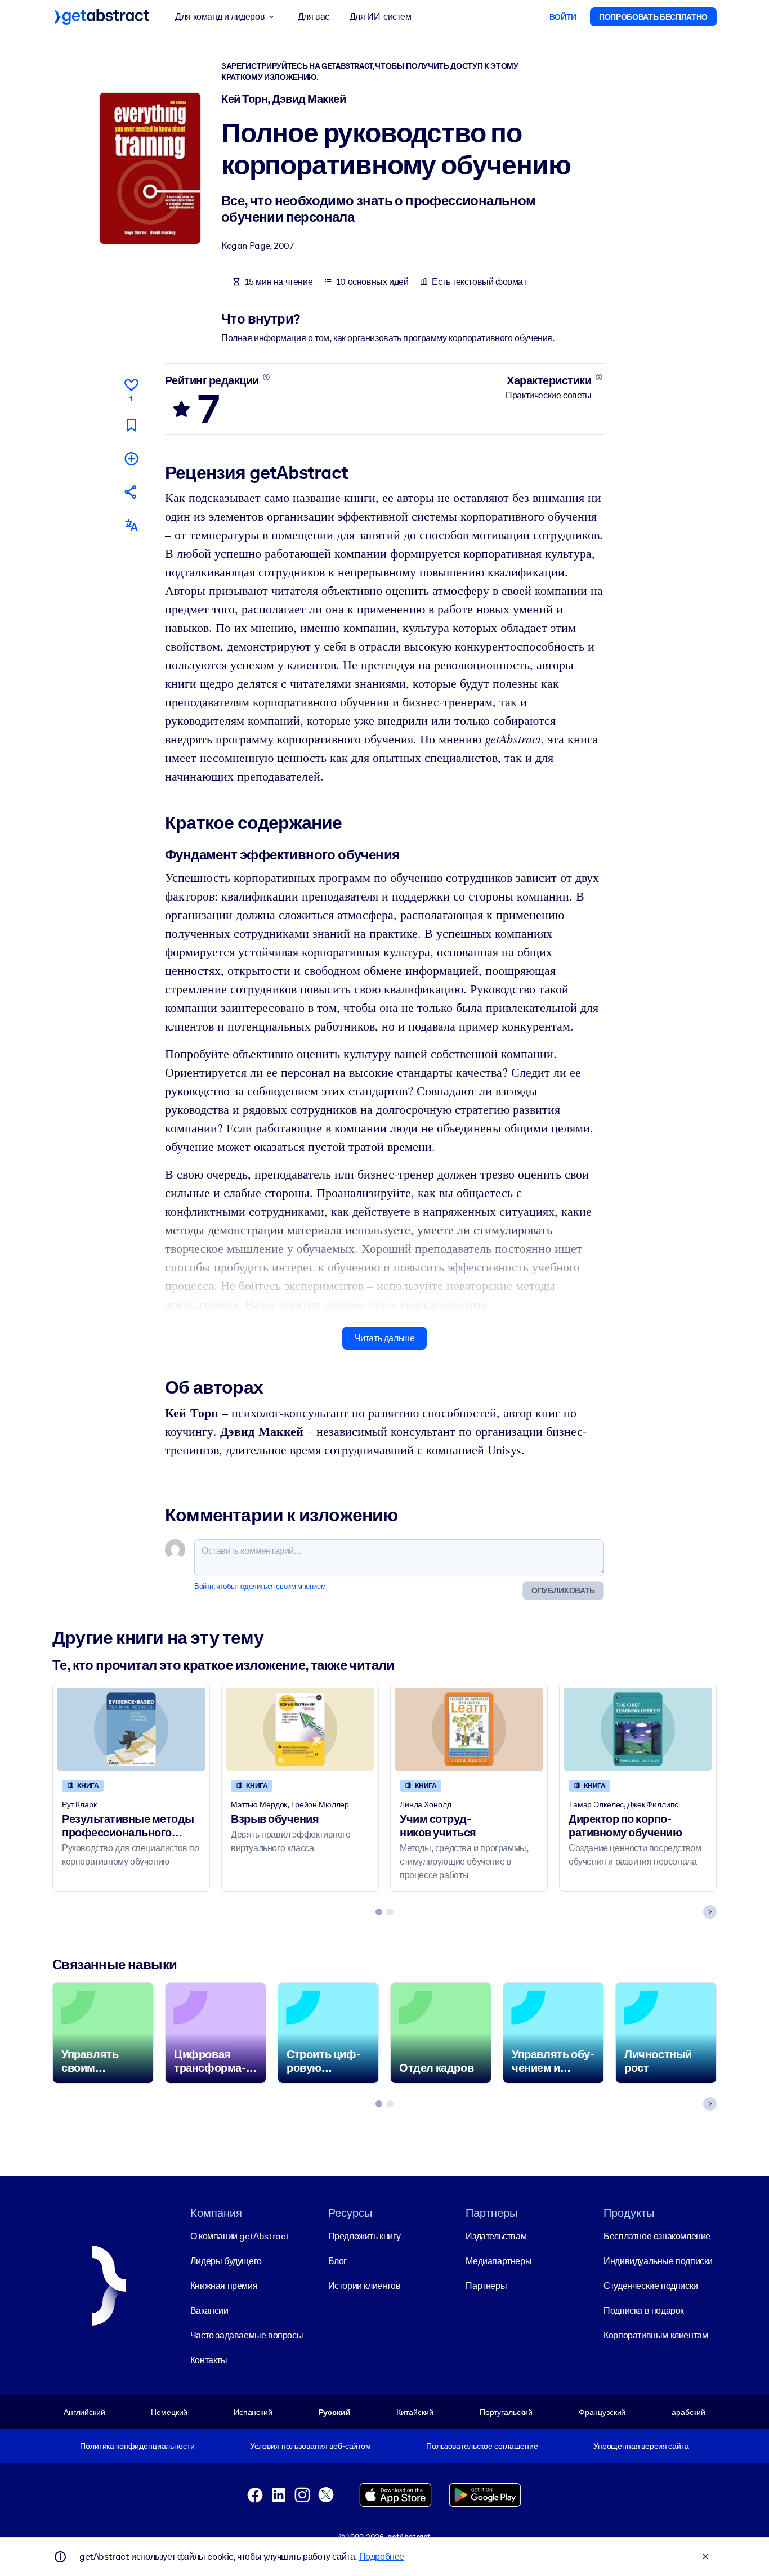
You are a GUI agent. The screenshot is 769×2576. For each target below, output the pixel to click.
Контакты (209, 2360)
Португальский (506, 2412)
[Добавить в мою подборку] (131, 458)
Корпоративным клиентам (656, 2335)
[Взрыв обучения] (300, 1729)
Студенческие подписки (651, 2286)
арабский (688, 2412)
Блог (337, 2261)
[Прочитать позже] (131, 425)
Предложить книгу (365, 2236)
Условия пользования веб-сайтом (310, 2446)
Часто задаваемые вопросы (247, 2335)
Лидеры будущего (226, 2261)
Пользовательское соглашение (482, 2446)
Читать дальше (385, 1338)
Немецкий (169, 2412)
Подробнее (382, 2557)
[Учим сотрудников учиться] (469, 1729)
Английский (84, 2412)
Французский (602, 2412)
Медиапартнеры (498, 2261)
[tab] (379, 1912)
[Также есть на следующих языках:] (131, 525)
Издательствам (496, 2236)
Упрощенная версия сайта (641, 2446)
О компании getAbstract (240, 2236)
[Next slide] (710, 1912)
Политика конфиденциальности (137, 2446)
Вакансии (209, 2311)
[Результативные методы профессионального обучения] (131, 1729)
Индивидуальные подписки (658, 2261)
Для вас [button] (314, 17)
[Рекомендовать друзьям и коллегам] (131, 492)
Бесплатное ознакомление (657, 2236)
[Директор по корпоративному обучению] (638, 1729)
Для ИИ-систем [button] (381, 17)
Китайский (415, 2412)
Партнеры (486, 2286)
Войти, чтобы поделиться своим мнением (260, 1586)
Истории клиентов (365, 2286)
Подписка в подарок (644, 2311)
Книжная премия (224, 2286)
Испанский (253, 2412)
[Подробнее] (266, 377)
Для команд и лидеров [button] (220, 17)
